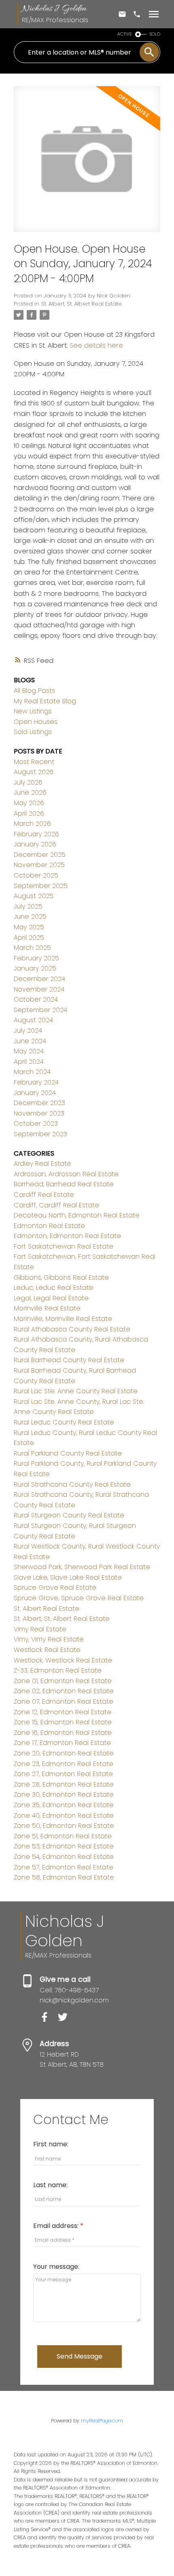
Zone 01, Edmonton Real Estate (63, 1681)
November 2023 (39, 1113)
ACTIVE (125, 34)
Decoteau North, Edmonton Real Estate (77, 1215)
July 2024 (28, 1031)
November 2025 (39, 865)
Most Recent (34, 762)
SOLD (155, 34)
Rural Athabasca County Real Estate (72, 1329)
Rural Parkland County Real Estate (68, 1453)
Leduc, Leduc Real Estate (54, 1288)
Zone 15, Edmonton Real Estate (63, 1722)
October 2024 (36, 999)
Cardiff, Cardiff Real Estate (56, 1205)
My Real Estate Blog (45, 701)
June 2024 (30, 1041)
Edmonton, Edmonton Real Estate (67, 1236)
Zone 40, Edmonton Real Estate (64, 1815)
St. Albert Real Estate (47, 1609)
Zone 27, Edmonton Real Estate (63, 1774)
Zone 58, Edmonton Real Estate (64, 1877)
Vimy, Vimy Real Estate (49, 1639)
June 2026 (30, 792)
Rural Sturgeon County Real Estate (69, 1515)
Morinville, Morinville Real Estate (63, 1319)
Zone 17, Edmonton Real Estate (62, 1743)
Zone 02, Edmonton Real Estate (64, 1691)
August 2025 (34, 896)
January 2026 (35, 844)
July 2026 (28, 782)
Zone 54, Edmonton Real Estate (64, 1857)
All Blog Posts (34, 691)
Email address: (57, 2226)
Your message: (56, 2267)
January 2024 (35, 1093)
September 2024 (40, 1010)
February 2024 (36, 1082)
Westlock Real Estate (47, 1650)
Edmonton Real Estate (49, 1226)
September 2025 (41, 886)
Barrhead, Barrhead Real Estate (64, 1184)
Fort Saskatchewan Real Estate (64, 1246)
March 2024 (32, 1072)
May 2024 (29, 1051)
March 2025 (32, 948)
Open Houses (36, 722)
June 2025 (30, 917)
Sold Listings (33, 732)
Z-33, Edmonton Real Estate (58, 1670)
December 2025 (40, 855)
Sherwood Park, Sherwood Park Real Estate (82, 1567)
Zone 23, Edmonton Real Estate (64, 1764)
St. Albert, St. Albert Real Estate (82, 304)
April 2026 (29, 813)
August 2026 (34, 772)
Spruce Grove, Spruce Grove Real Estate (79, 1598)
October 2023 (36, 1123)
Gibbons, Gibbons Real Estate (61, 1277)
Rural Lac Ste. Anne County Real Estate (76, 1391)
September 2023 (40, 1134)
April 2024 (29, 1062)
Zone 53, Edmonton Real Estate (64, 1846)
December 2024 (39, 979)
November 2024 (39, 989)
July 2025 (28, 906)
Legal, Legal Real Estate (51, 1298)
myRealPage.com (102, 2421)
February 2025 (36, 958)
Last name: (50, 2185)
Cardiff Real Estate (44, 1195)
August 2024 (33, 1020)
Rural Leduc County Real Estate (64, 1422)
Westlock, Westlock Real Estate (63, 1660)
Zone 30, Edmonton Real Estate (64, 1794)
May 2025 (29, 927)
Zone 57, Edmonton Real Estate (64, 1867)
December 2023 (39, 1103)
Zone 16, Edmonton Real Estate (63, 1733)
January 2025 (35, 968)
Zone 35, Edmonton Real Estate (64, 1805)
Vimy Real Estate (40, 1629)
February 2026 (36, 834)
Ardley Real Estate (42, 1164)
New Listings (33, 711)
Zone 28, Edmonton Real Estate (64, 1784)
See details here (96, 345)
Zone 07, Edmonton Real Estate (64, 1702)
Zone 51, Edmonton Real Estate (63, 1836)
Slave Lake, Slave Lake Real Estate (68, 1577)
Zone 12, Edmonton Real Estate (63, 1712)
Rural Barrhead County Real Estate (69, 1360)
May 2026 (29, 803)
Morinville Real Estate (47, 1308)
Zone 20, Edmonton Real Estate (64, 1753)
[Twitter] (66, 2020)
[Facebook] (49, 2020)
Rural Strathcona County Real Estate (72, 1484)
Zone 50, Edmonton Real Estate (64, 1826)
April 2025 (29, 938)
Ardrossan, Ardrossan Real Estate (66, 1174)
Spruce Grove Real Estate (55, 1588)
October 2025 (36, 875)
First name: (51, 2144)
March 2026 (32, 824)
